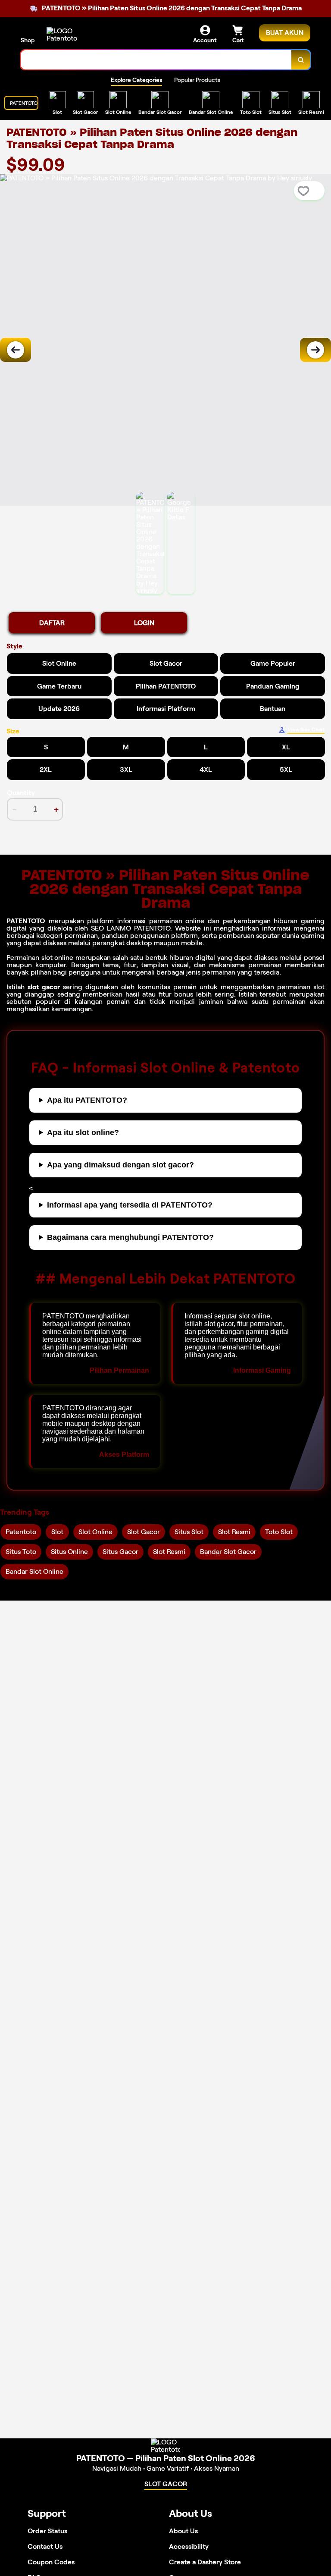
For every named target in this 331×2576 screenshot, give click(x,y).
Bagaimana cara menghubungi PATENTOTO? (130, 1237)
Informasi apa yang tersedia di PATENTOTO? (130, 1205)
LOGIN (144, 623)
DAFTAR (52, 623)
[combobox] (156, 60)
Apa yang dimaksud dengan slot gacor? (120, 1165)
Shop (28, 40)
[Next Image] (315, 350)
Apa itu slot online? (83, 1132)
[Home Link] (70, 35)
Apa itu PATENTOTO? (87, 1100)
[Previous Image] (16, 350)
